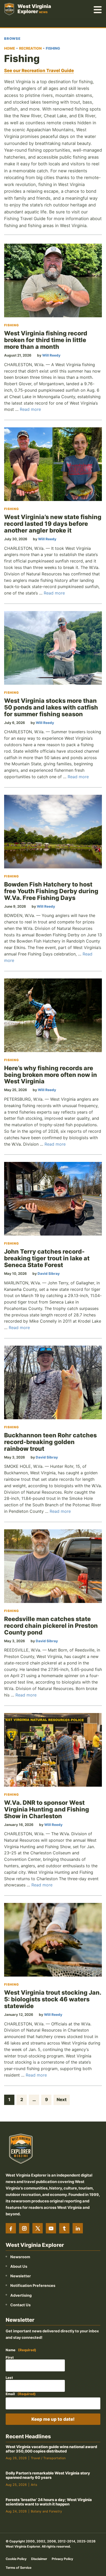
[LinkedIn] (78, 2228)
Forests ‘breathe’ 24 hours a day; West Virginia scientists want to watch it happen (49, 2502)
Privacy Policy (62, 2559)
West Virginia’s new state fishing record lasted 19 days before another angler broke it (53, 524)
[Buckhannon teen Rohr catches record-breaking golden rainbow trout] (53, 1382)
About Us (19, 2266)
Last (9, 2378)
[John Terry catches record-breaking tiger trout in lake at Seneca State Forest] (53, 1199)
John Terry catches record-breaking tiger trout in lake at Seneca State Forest (47, 1258)
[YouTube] (51, 2228)
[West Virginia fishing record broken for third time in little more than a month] (53, 280)
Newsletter (21, 2276)
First (10, 2357)
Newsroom (20, 2257)
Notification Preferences (33, 2285)
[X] (38, 2228)
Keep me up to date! (53, 2419)
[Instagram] (24, 2228)
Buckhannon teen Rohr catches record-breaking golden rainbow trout (50, 1442)
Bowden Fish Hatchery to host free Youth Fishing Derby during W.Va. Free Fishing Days (51, 891)
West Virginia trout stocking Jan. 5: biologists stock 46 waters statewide (53, 1999)
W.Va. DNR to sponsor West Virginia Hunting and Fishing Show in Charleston (47, 1809)
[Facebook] (11, 2228)
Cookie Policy (16, 2559)
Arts (34, 2485)
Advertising (21, 2295)
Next (62, 2100)
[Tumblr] (64, 2228)
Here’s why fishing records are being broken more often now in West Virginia (51, 1075)
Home (10, 48)
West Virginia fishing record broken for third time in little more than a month (46, 340)
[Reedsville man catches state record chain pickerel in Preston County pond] (53, 1566)
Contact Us (20, 2305)
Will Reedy (51, 355)
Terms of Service (19, 2568)
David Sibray (49, 1274)
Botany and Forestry (46, 2511)
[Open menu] (98, 9)
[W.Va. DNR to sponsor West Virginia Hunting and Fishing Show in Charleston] (53, 1750)
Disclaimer (39, 2559)
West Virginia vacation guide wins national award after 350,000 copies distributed (51, 2449)
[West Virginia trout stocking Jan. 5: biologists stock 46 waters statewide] (53, 1940)
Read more (30, 409)
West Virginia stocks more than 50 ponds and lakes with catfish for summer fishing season (51, 707)
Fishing (12, 325)
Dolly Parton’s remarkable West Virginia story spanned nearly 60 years (48, 2475)
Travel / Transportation (48, 2458)
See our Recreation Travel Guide (39, 71)
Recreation (30, 48)
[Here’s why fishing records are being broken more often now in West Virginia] (53, 1015)
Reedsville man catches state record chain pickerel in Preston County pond (51, 1626)
